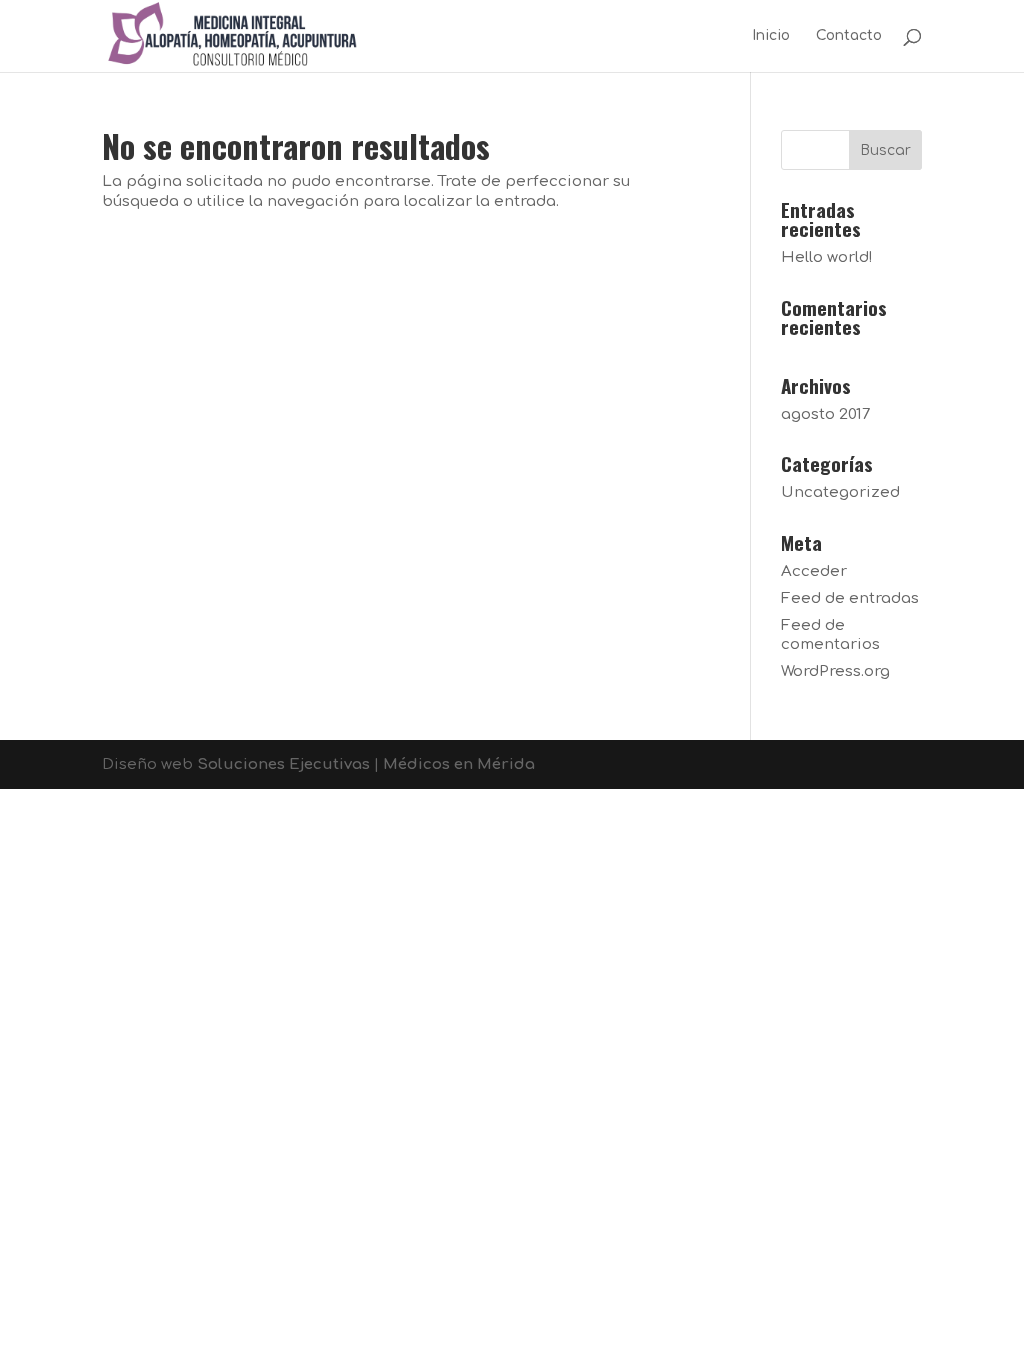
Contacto (849, 36)
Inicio (771, 36)
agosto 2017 (825, 414)
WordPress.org (835, 671)
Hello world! (827, 257)
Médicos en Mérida (459, 764)
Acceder (814, 571)
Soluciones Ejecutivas (283, 764)
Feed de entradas (850, 598)
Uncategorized (840, 492)
